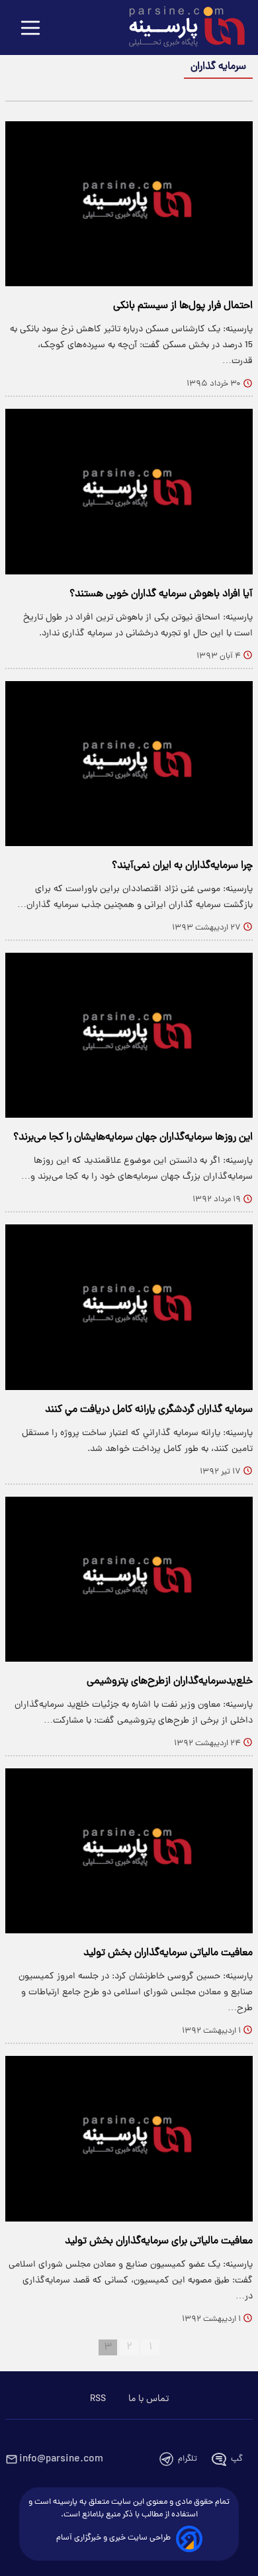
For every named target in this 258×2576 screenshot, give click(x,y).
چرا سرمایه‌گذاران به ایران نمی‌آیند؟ (182, 866)
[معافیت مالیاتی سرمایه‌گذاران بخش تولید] (129, 1851)
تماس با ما (149, 2399)
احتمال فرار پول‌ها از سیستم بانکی (183, 306)
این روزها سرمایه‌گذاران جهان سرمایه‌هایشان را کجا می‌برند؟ (133, 1138)
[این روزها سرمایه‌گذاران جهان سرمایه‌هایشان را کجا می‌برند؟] (129, 1035)
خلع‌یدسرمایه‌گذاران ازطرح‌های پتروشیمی (170, 1682)
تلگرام (188, 2459)
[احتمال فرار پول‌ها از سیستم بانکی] (129, 204)
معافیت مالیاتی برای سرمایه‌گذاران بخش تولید (159, 2241)
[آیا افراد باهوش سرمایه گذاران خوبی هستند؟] (129, 491)
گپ (237, 2459)
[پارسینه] (180, 28)
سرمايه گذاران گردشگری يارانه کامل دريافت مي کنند (149, 1410)
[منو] (30, 29)
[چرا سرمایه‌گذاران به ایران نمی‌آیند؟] (129, 764)
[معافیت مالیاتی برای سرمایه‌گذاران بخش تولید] (129, 2138)
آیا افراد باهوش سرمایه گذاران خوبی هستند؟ (161, 594)
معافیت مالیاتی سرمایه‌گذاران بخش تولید (168, 1953)
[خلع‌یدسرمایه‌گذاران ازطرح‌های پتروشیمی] (129, 1579)
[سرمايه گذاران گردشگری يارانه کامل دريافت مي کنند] (129, 1307)
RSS (98, 2399)
